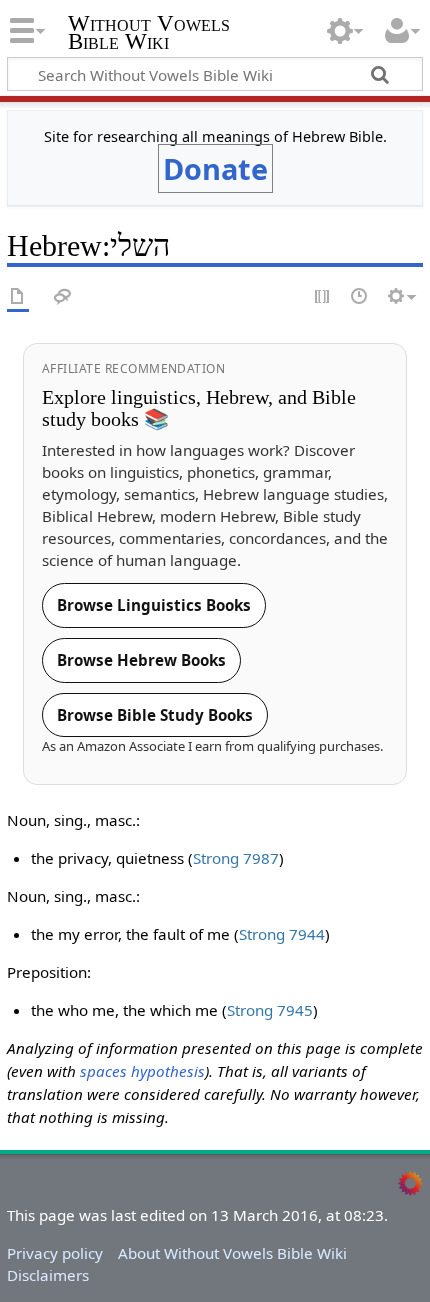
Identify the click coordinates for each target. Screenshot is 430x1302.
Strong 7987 (236, 858)
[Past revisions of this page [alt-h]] (360, 297)
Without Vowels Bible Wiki (149, 34)
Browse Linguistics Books (154, 605)
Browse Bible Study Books (155, 715)
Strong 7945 (270, 1010)
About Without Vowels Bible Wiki (232, 1253)
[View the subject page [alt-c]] (18, 297)
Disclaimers (48, 1275)
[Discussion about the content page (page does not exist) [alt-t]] (63, 297)
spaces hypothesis (142, 1071)
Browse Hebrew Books (141, 660)
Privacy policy (55, 1253)
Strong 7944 (282, 934)
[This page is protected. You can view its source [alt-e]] (323, 297)
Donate (215, 168)
